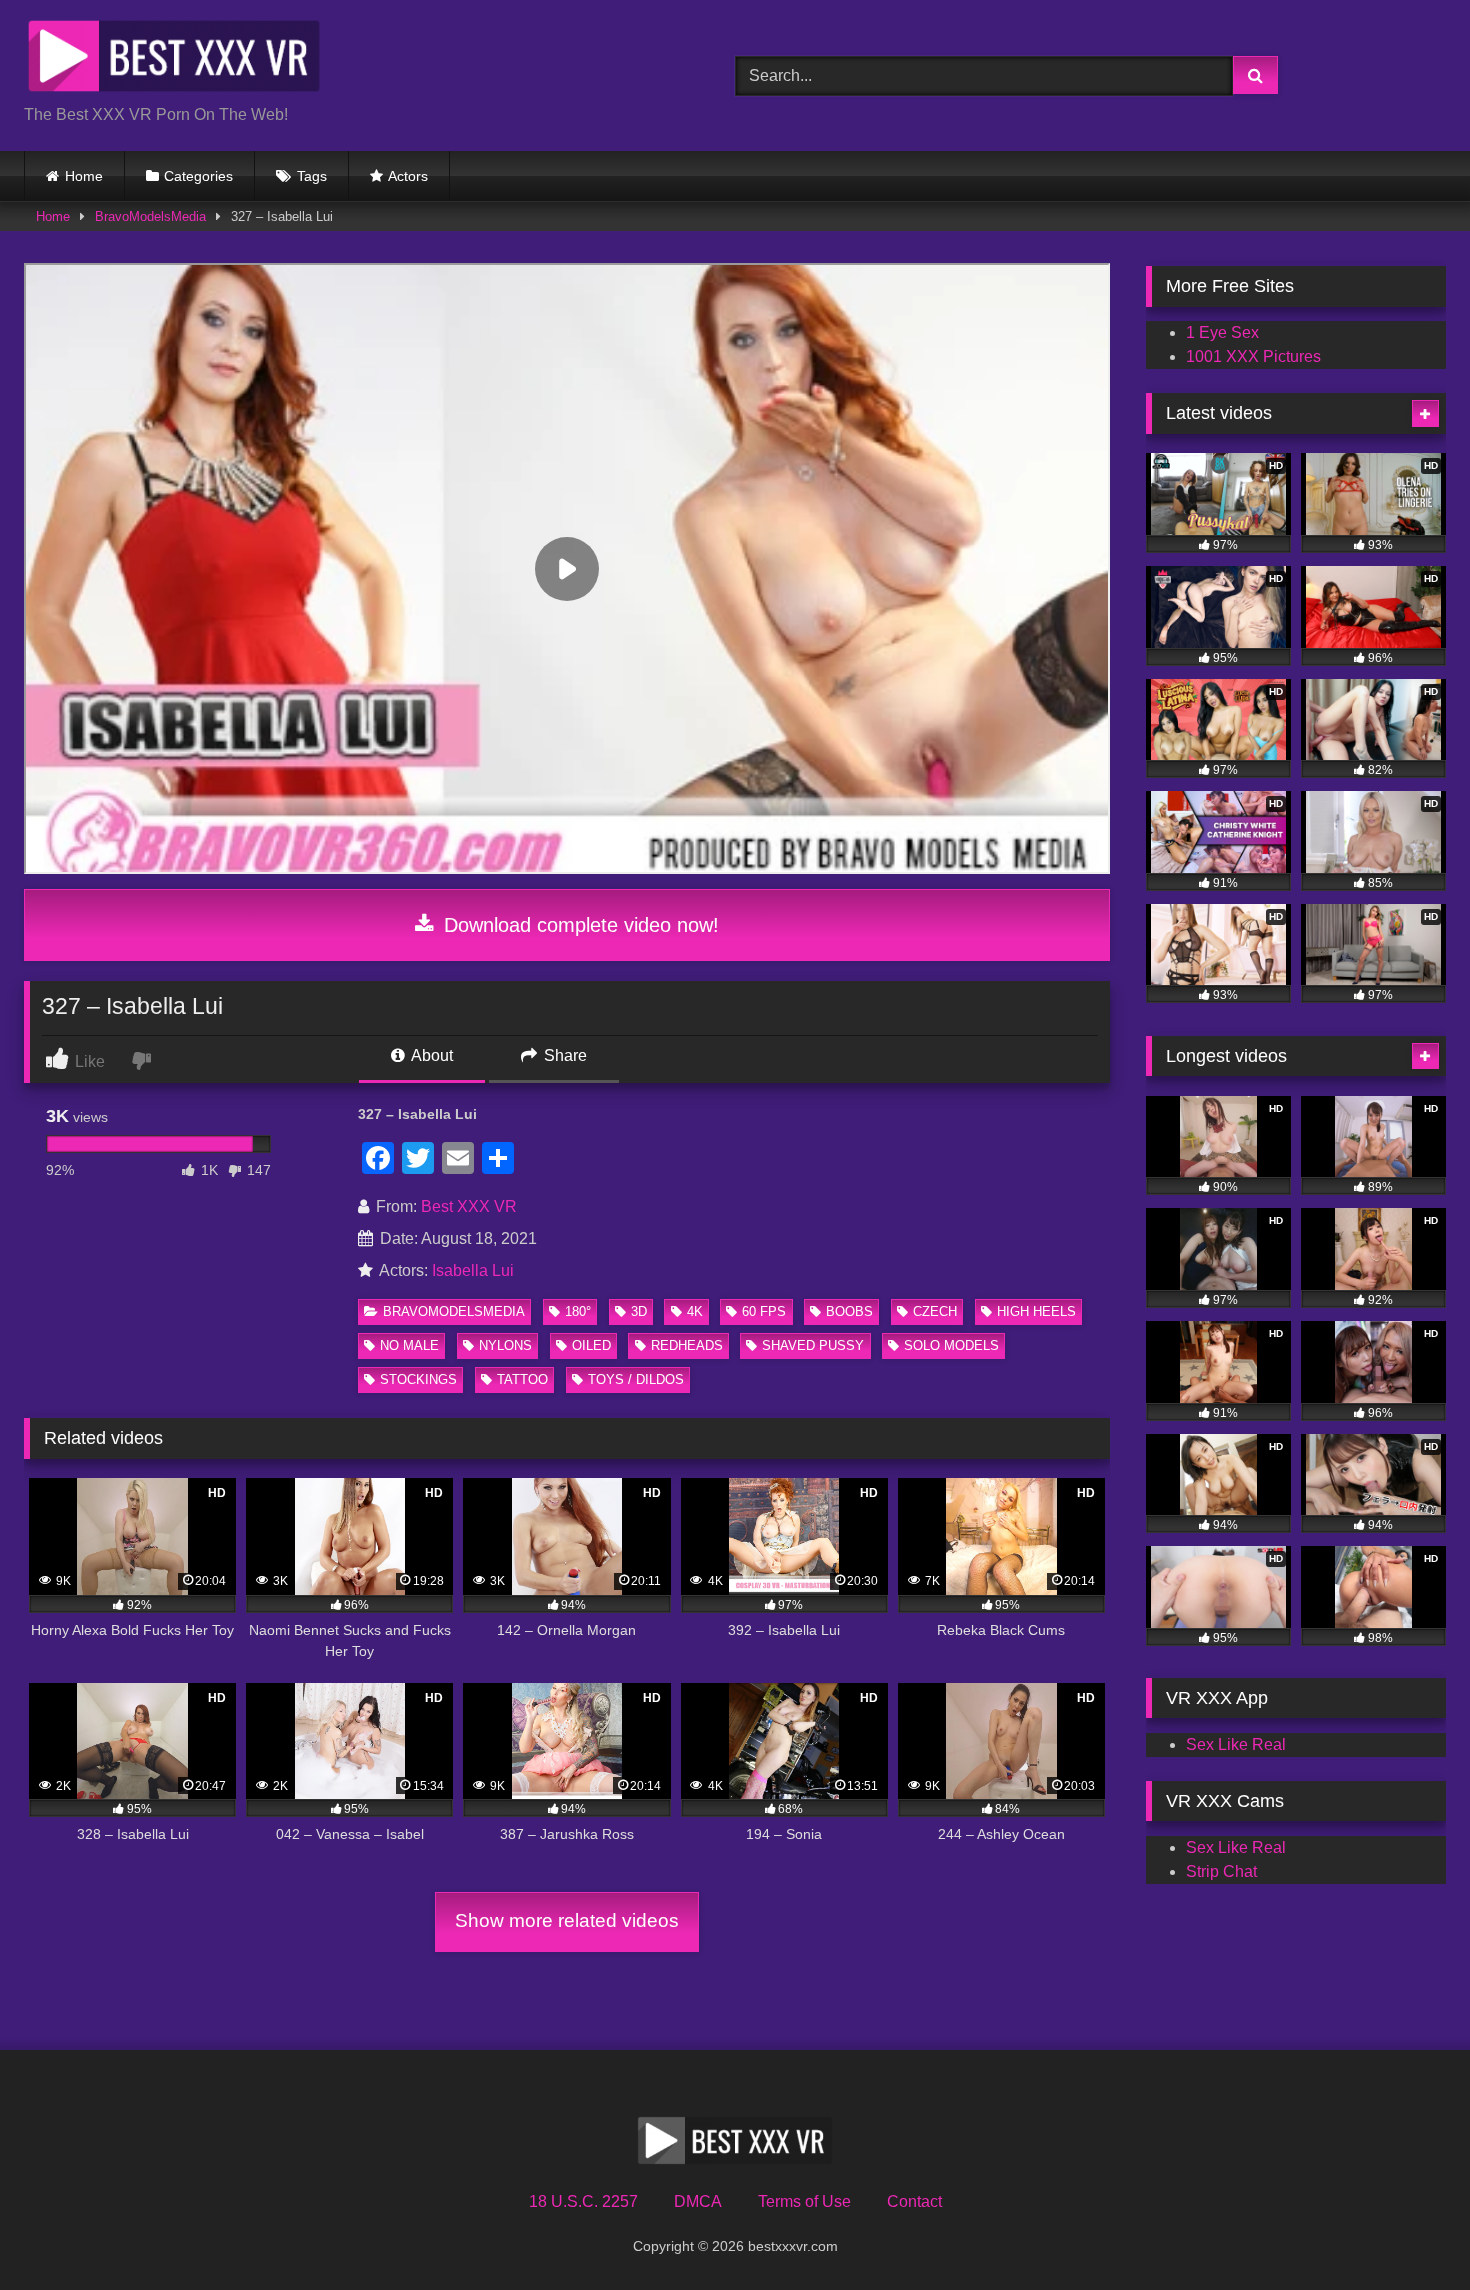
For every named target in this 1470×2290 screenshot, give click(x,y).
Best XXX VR (469, 1206)
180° (578, 1311)
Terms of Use (804, 2201)
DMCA (698, 2201)
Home (84, 176)
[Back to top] (1408, 2230)
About (430, 1055)
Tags (312, 176)
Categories (198, 176)
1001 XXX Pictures (1253, 356)
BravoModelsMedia (150, 216)
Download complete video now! (578, 925)
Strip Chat (1221, 1871)
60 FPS (764, 1311)
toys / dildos (636, 1379)
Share (563, 1055)
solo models (951, 1345)
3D (639, 1311)
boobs (849, 1311)
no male (409, 1345)
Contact (914, 2201)
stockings (418, 1379)
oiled (591, 1345)
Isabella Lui (473, 1270)
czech (935, 1311)
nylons (505, 1345)
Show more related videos (567, 1920)
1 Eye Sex (1222, 332)
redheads (687, 1345)
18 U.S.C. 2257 (583, 2201)
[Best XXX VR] (174, 59)
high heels (1036, 1311)
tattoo (522, 1379)
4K (695, 1311)
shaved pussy (813, 1345)
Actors (408, 176)
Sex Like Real (1236, 1744)
